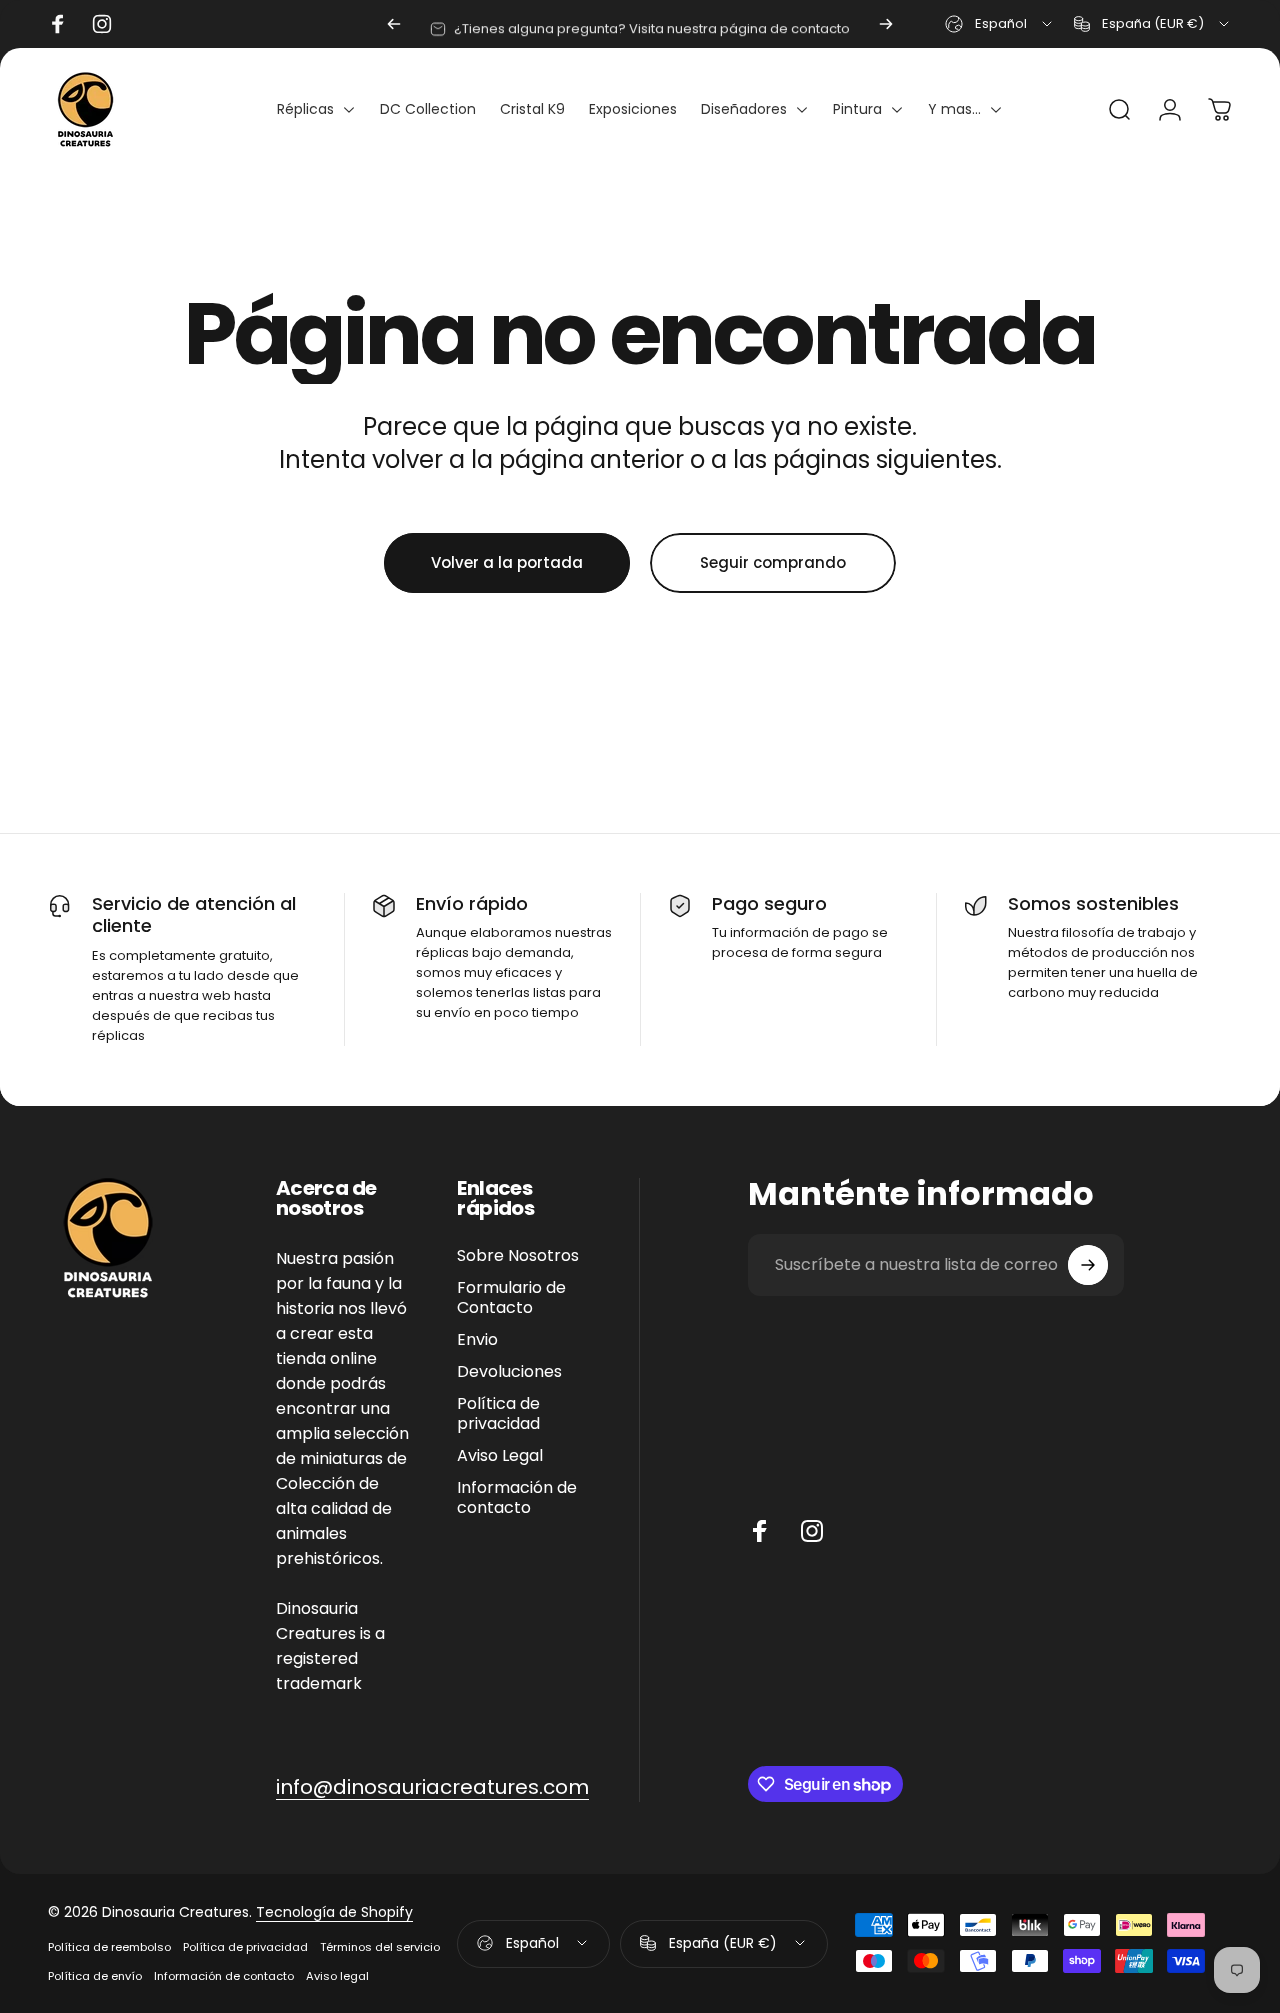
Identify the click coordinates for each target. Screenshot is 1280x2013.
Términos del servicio (380, 1947)
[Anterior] (394, 24)
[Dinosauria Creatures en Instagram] (812, 1531)
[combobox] (1000, 24)
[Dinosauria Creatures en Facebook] (760, 1531)
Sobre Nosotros (518, 1256)
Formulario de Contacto (511, 1298)
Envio (477, 1340)
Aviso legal (337, 1976)
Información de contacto (517, 1498)
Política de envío (95, 1976)
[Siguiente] (886, 24)
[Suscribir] (1088, 1265)
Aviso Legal (500, 1456)
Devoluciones (509, 1372)
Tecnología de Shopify (334, 1912)
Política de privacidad (498, 1414)
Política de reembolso (109, 1947)
